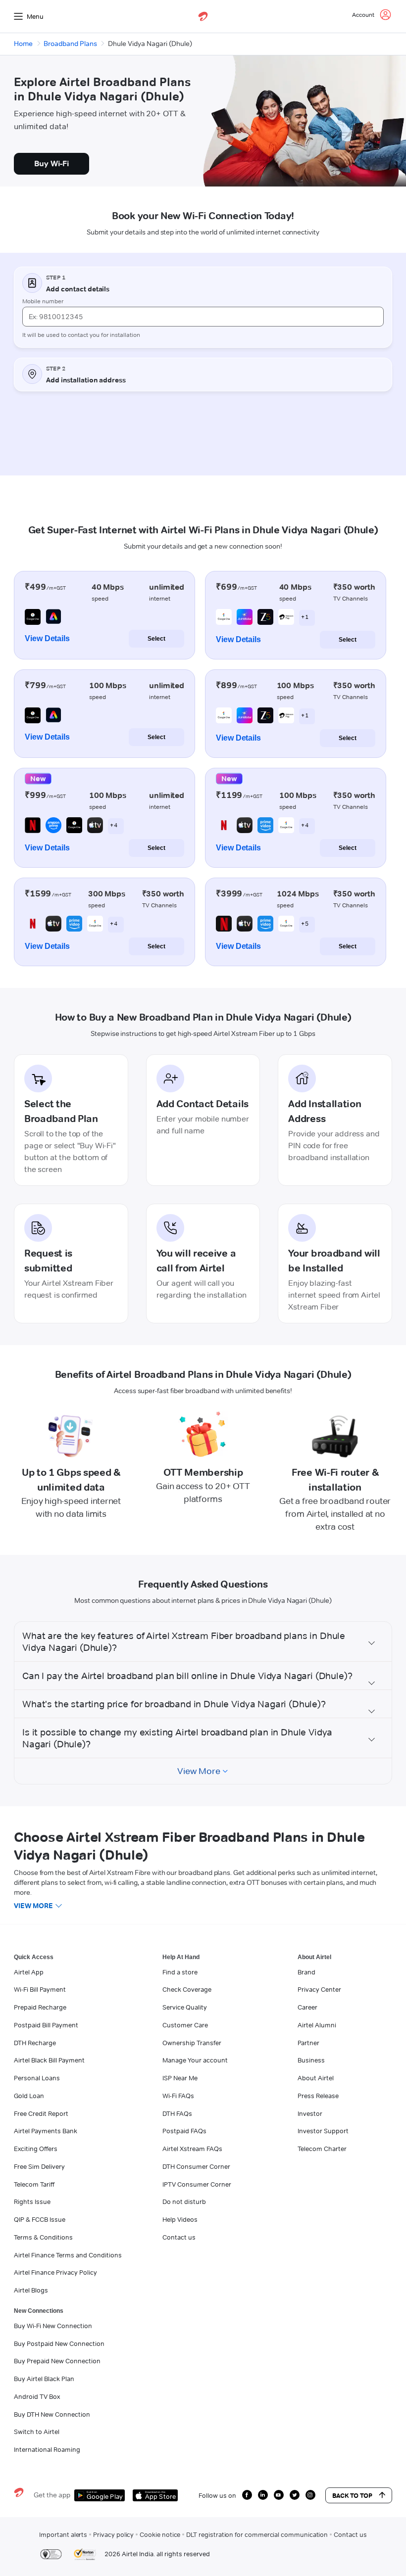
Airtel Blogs (31, 2290)
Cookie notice (160, 2534)
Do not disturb (184, 2201)
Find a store (180, 1972)
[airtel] (203, 16)
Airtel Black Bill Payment (49, 2060)
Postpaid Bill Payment (46, 2025)
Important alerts (63, 2534)
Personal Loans (37, 2078)
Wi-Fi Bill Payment (40, 1989)
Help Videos (180, 2219)
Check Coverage (187, 1989)
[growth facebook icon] (247, 2495)
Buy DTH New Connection (52, 2414)
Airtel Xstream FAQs (192, 2149)
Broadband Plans (70, 44)
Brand (306, 1972)
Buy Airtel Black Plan (44, 2379)
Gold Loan (29, 2096)
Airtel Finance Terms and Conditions (68, 2255)
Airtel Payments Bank (46, 2131)
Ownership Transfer (192, 2043)
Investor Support (323, 2131)
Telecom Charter (322, 2149)
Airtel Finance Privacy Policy (55, 2272)
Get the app (52, 2495)
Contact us (179, 2237)
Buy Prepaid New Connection (57, 2361)
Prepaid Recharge (40, 2007)
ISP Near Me (180, 2078)
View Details (47, 638)
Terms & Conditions (43, 2237)
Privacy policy (113, 2534)
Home (23, 44)
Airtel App (29, 1972)
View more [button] (33, 1906)
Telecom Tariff (34, 2184)
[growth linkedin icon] (263, 2495)
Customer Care (185, 2025)
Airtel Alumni (317, 2025)
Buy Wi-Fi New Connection (53, 2326)
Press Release (318, 2096)
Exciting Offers (36, 2149)
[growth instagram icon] (310, 2495)
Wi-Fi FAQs (178, 2096)
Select (156, 639)
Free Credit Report (41, 2113)
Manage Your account (195, 2060)
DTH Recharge (35, 2043)
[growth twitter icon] (295, 2495)
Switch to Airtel (37, 2432)
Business (311, 2060)
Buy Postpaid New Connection (59, 2343)
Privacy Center (319, 1989)
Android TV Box (37, 2396)
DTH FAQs (177, 2113)
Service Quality (185, 2007)
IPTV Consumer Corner (197, 2184)
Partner (308, 2043)
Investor (310, 2113)
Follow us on (217, 2495)
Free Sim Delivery (39, 2166)
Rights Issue (32, 2201)
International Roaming (47, 2449)
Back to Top (352, 2495)
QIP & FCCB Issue (40, 2219)
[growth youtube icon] (279, 2495)
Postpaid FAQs (184, 2131)
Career (307, 2007)
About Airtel (316, 2078)
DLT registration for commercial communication (257, 2534)
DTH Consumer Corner (196, 2166)
